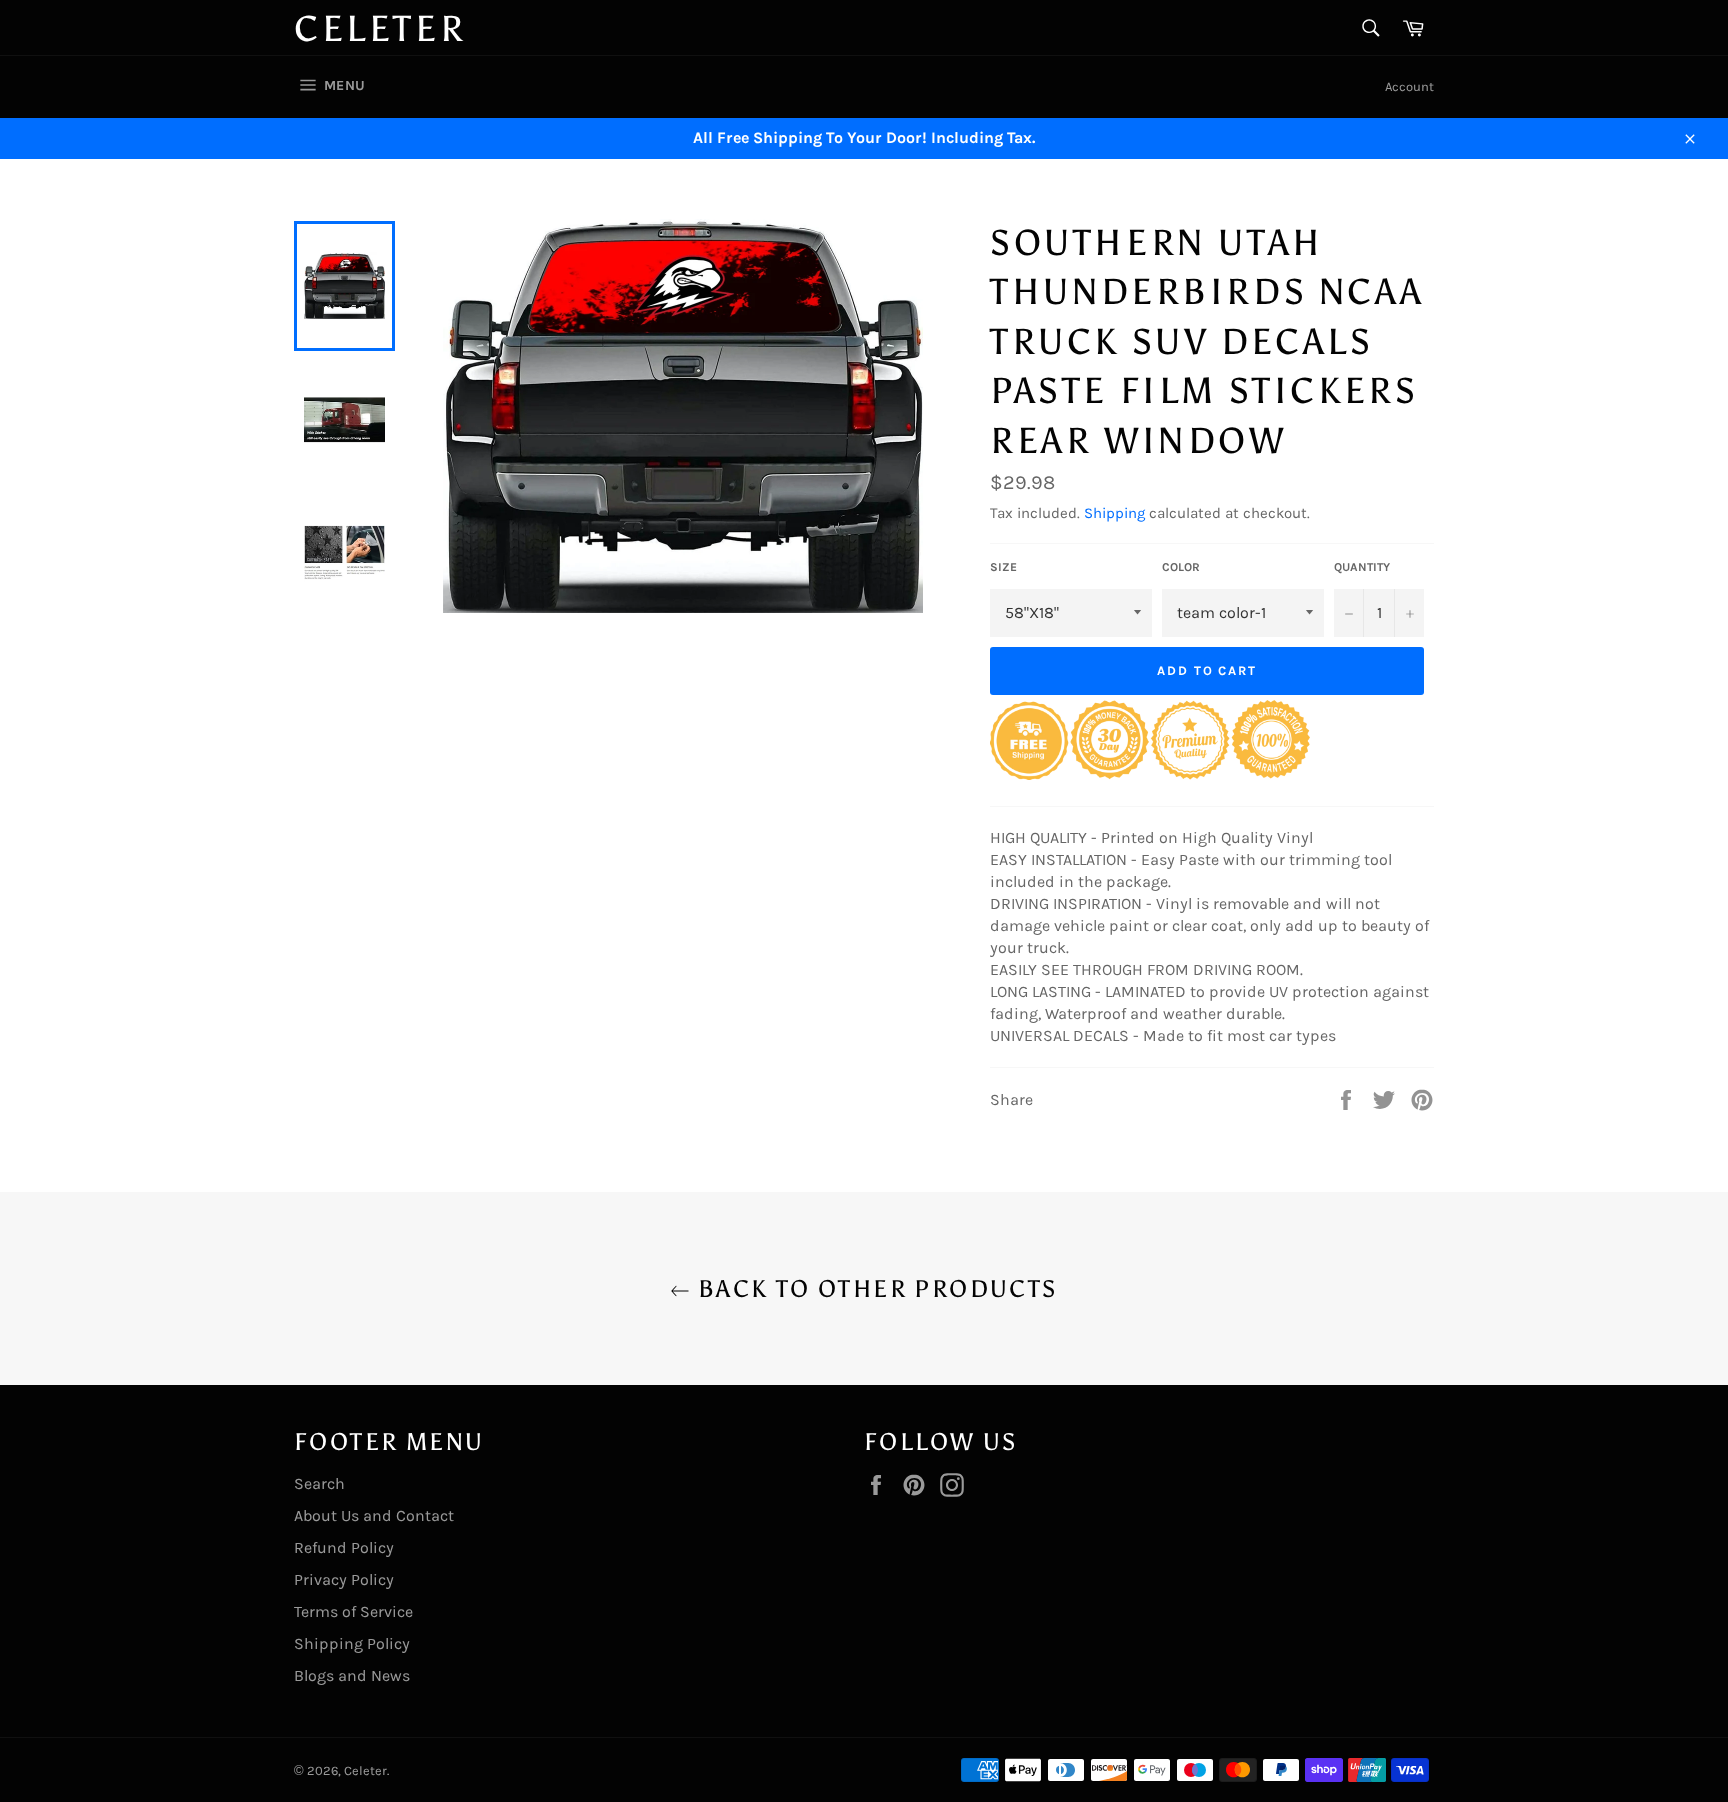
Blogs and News (352, 1675)
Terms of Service (353, 1611)
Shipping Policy (352, 1643)
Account (1409, 86)
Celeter (380, 29)
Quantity (1362, 567)
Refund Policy (344, 1547)
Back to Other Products (873, 1288)
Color (1181, 567)
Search (319, 1483)
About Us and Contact (374, 1515)
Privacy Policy (344, 1579)
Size (1003, 567)
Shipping (1114, 513)
